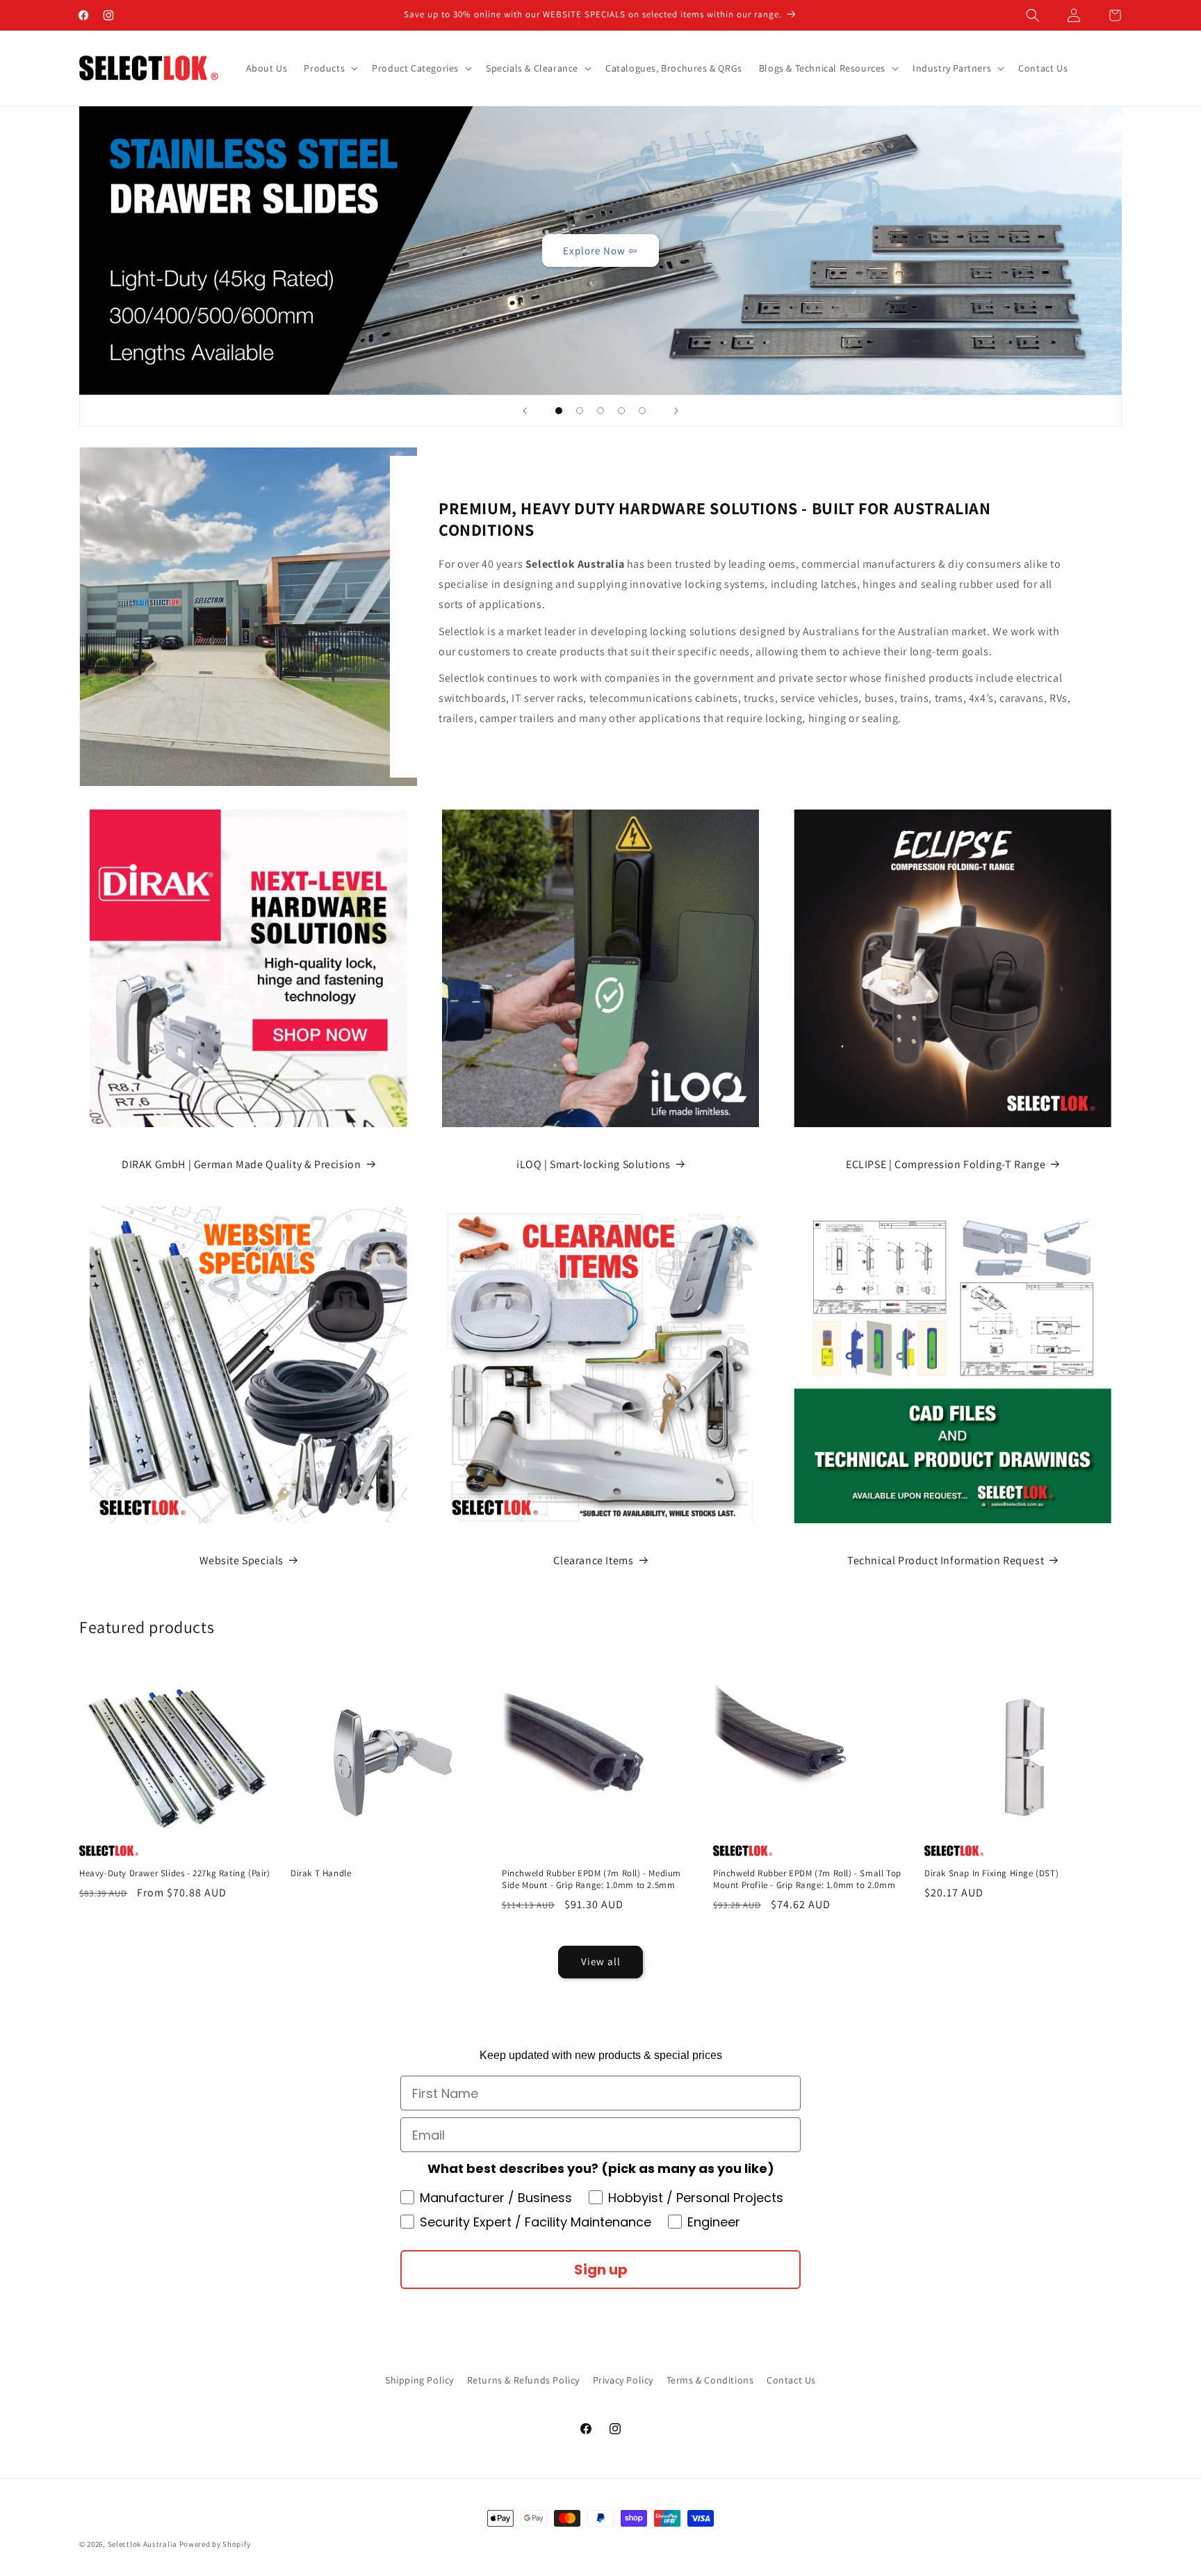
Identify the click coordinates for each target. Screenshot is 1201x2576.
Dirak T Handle (321, 1873)
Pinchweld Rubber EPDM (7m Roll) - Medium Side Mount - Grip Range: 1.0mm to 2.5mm (591, 1879)
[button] (1033, 15)
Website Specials (242, 1560)
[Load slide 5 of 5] (642, 411)
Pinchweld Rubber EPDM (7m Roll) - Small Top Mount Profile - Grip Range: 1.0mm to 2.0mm (807, 1879)
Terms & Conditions (710, 2380)
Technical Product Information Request (946, 1560)
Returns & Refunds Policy (523, 2380)
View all (601, 1961)
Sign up (601, 2270)
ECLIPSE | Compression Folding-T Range (946, 1164)
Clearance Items (593, 1560)
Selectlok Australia (142, 2544)
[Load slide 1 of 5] (559, 411)
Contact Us (791, 2380)
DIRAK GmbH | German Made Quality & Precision (241, 1164)
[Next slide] (676, 411)
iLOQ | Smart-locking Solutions (594, 1164)
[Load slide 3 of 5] (600, 411)
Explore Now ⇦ (600, 250)
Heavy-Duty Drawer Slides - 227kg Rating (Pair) (175, 1873)
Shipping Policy (419, 2380)
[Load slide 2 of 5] (580, 411)
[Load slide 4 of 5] (621, 411)
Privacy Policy (623, 2380)
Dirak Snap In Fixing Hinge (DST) (991, 1873)
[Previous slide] (525, 411)
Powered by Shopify (215, 2544)
